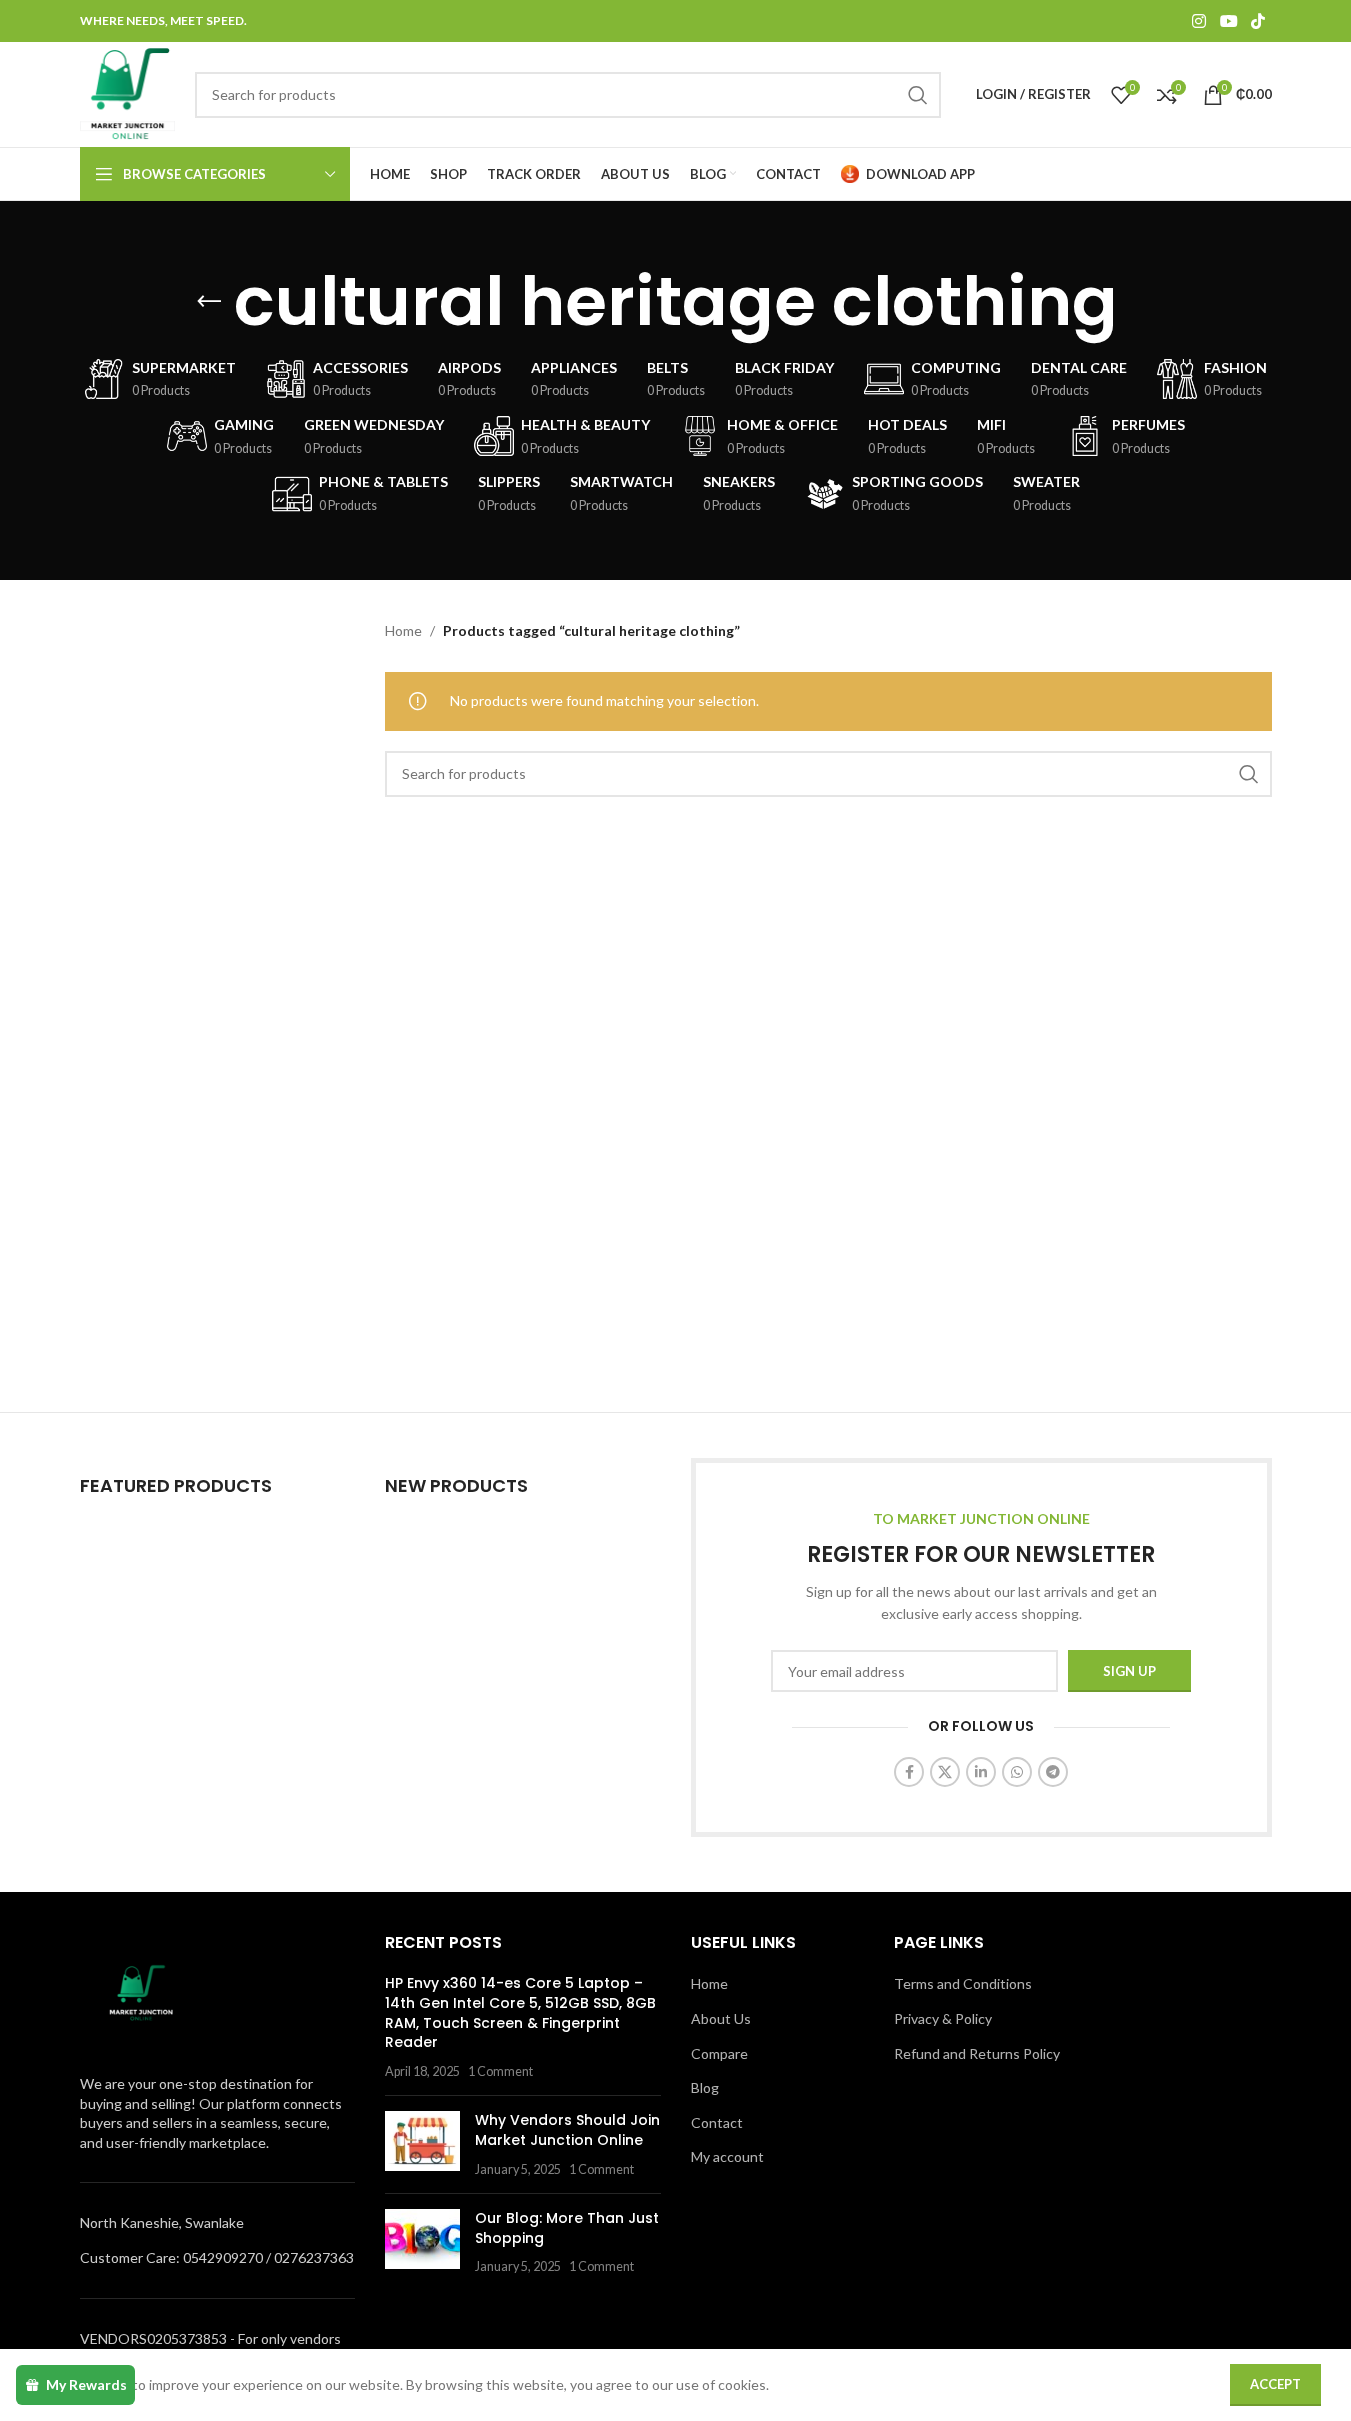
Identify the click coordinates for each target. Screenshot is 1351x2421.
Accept (1275, 2384)
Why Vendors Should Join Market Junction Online (567, 2130)
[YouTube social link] (1228, 21)
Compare (719, 2053)
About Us (721, 2018)
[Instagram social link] (1199, 21)
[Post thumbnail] (422, 2144)
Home (403, 630)
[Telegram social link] (1053, 1772)
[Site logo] (127, 92)
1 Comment (500, 2071)
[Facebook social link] (909, 1772)
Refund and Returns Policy (977, 2053)
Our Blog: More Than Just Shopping (567, 2228)
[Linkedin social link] (981, 1772)
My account (727, 2156)
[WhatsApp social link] (1017, 1772)
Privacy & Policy (943, 2018)
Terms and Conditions (963, 1983)
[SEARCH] (918, 95)
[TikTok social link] (1257, 21)
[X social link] (945, 1772)
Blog (705, 2087)
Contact (717, 2122)
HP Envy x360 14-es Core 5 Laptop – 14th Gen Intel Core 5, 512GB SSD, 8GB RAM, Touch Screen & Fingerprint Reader (520, 2012)
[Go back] (209, 302)
